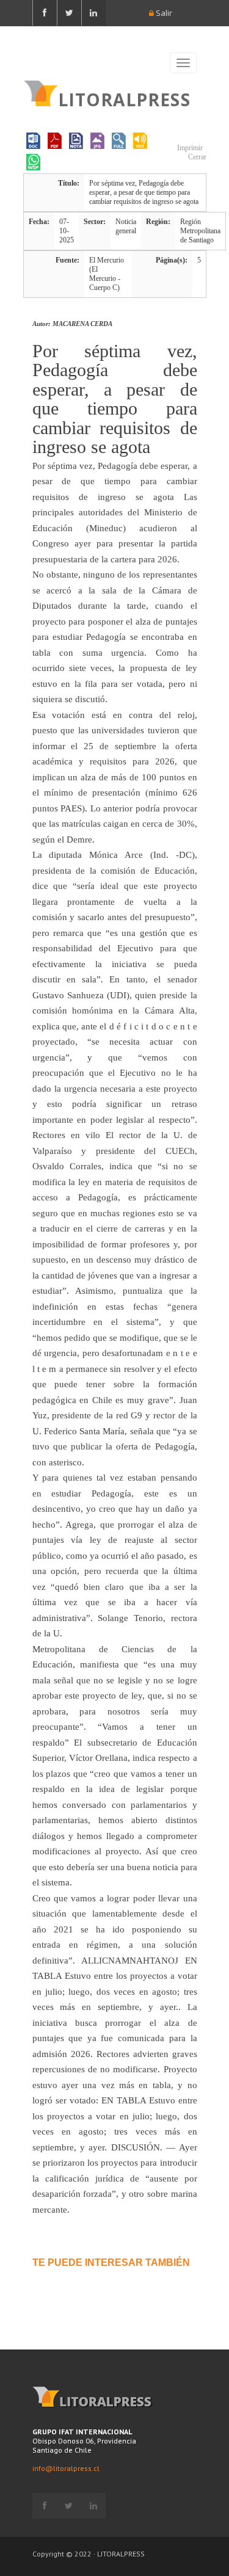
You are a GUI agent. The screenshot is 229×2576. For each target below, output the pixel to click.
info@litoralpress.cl (66, 2468)
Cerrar (196, 157)
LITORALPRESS (124, 98)
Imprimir (189, 148)
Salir (163, 13)
